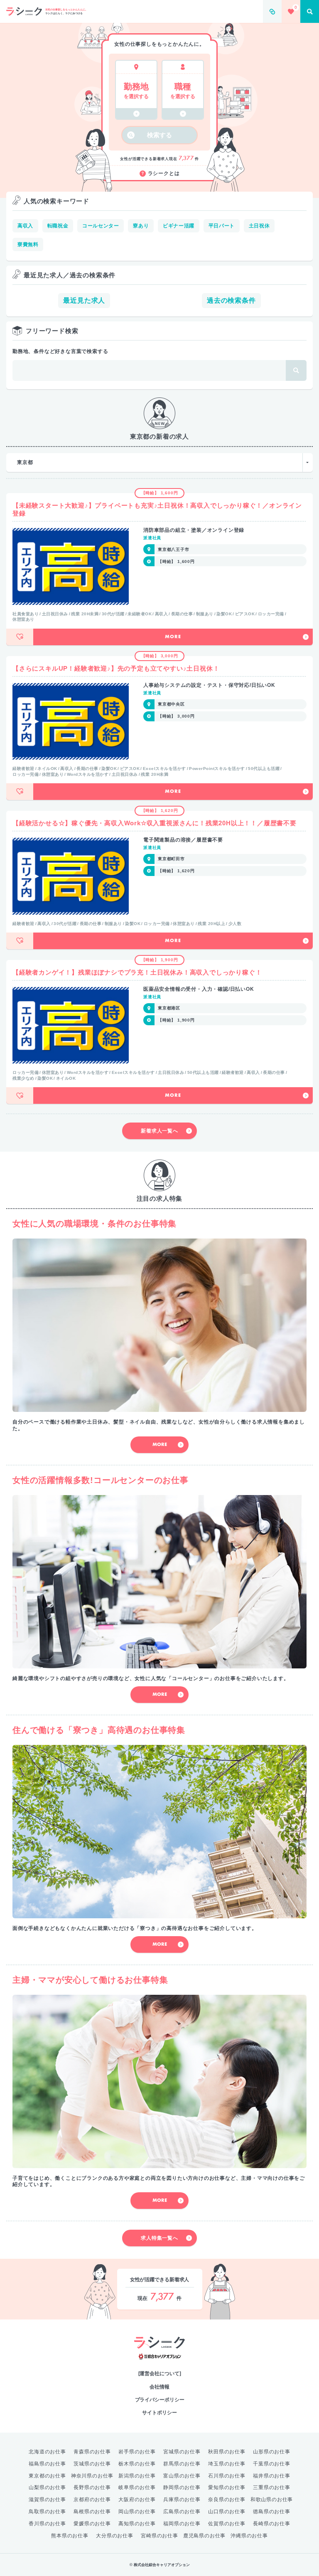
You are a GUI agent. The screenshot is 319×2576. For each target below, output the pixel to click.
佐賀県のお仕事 (227, 2524)
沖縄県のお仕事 (249, 2536)
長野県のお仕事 (92, 2487)
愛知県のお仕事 (227, 2487)
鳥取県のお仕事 (47, 2512)
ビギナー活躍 (179, 226)
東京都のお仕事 (47, 2476)
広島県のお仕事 (182, 2512)
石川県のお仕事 (227, 2476)
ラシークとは (164, 173)
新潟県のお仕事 (137, 2476)
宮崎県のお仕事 (159, 2536)
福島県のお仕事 (47, 2464)
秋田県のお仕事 (227, 2452)
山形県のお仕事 (272, 2452)
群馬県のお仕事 (182, 2464)
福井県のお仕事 (272, 2476)
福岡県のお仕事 (182, 2524)
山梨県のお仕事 (47, 2487)
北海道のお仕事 (47, 2452)
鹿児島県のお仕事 (204, 2536)
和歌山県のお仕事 (272, 2500)
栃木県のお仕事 (137, 2464)
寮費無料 (28, 244)
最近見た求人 (84, 300)
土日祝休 (259, 226)
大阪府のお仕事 (137, 2500)
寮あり (141, 226)
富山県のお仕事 (182, 2476)
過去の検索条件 (231, 300)
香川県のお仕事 (47, 2524)
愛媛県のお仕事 (92, 2524)
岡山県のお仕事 (137, 2512)
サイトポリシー (159, 2413)
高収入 (25, 226)
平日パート (222, 226)
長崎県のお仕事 (272, 2524)
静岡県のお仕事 (182, 2487)
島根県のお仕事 (92, 2512)
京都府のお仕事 (92, 2500)
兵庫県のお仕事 (182, 2500)
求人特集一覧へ (159, 2238)
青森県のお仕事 (92, 2452)
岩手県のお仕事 (137, 2452)
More (173, 637)
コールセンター (101, 226)
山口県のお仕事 (227, 2512)
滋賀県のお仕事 (47, 2500)
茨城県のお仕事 (92, 2464)
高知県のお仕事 (137, 2524)
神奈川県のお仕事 (92, 2476)
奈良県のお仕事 (227, 2500)
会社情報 (159, 2387)
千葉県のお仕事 (272, 2464)
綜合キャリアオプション (160, 2357)
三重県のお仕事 (272, 2487)
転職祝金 (58, 226)
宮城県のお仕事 (182, 2452)
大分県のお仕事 (115, 2536)
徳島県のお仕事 (272, 2512)
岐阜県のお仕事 (137, 2487)
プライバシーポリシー (160, 2400)
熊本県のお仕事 (70, 2536)
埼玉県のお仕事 (227, 2464)
